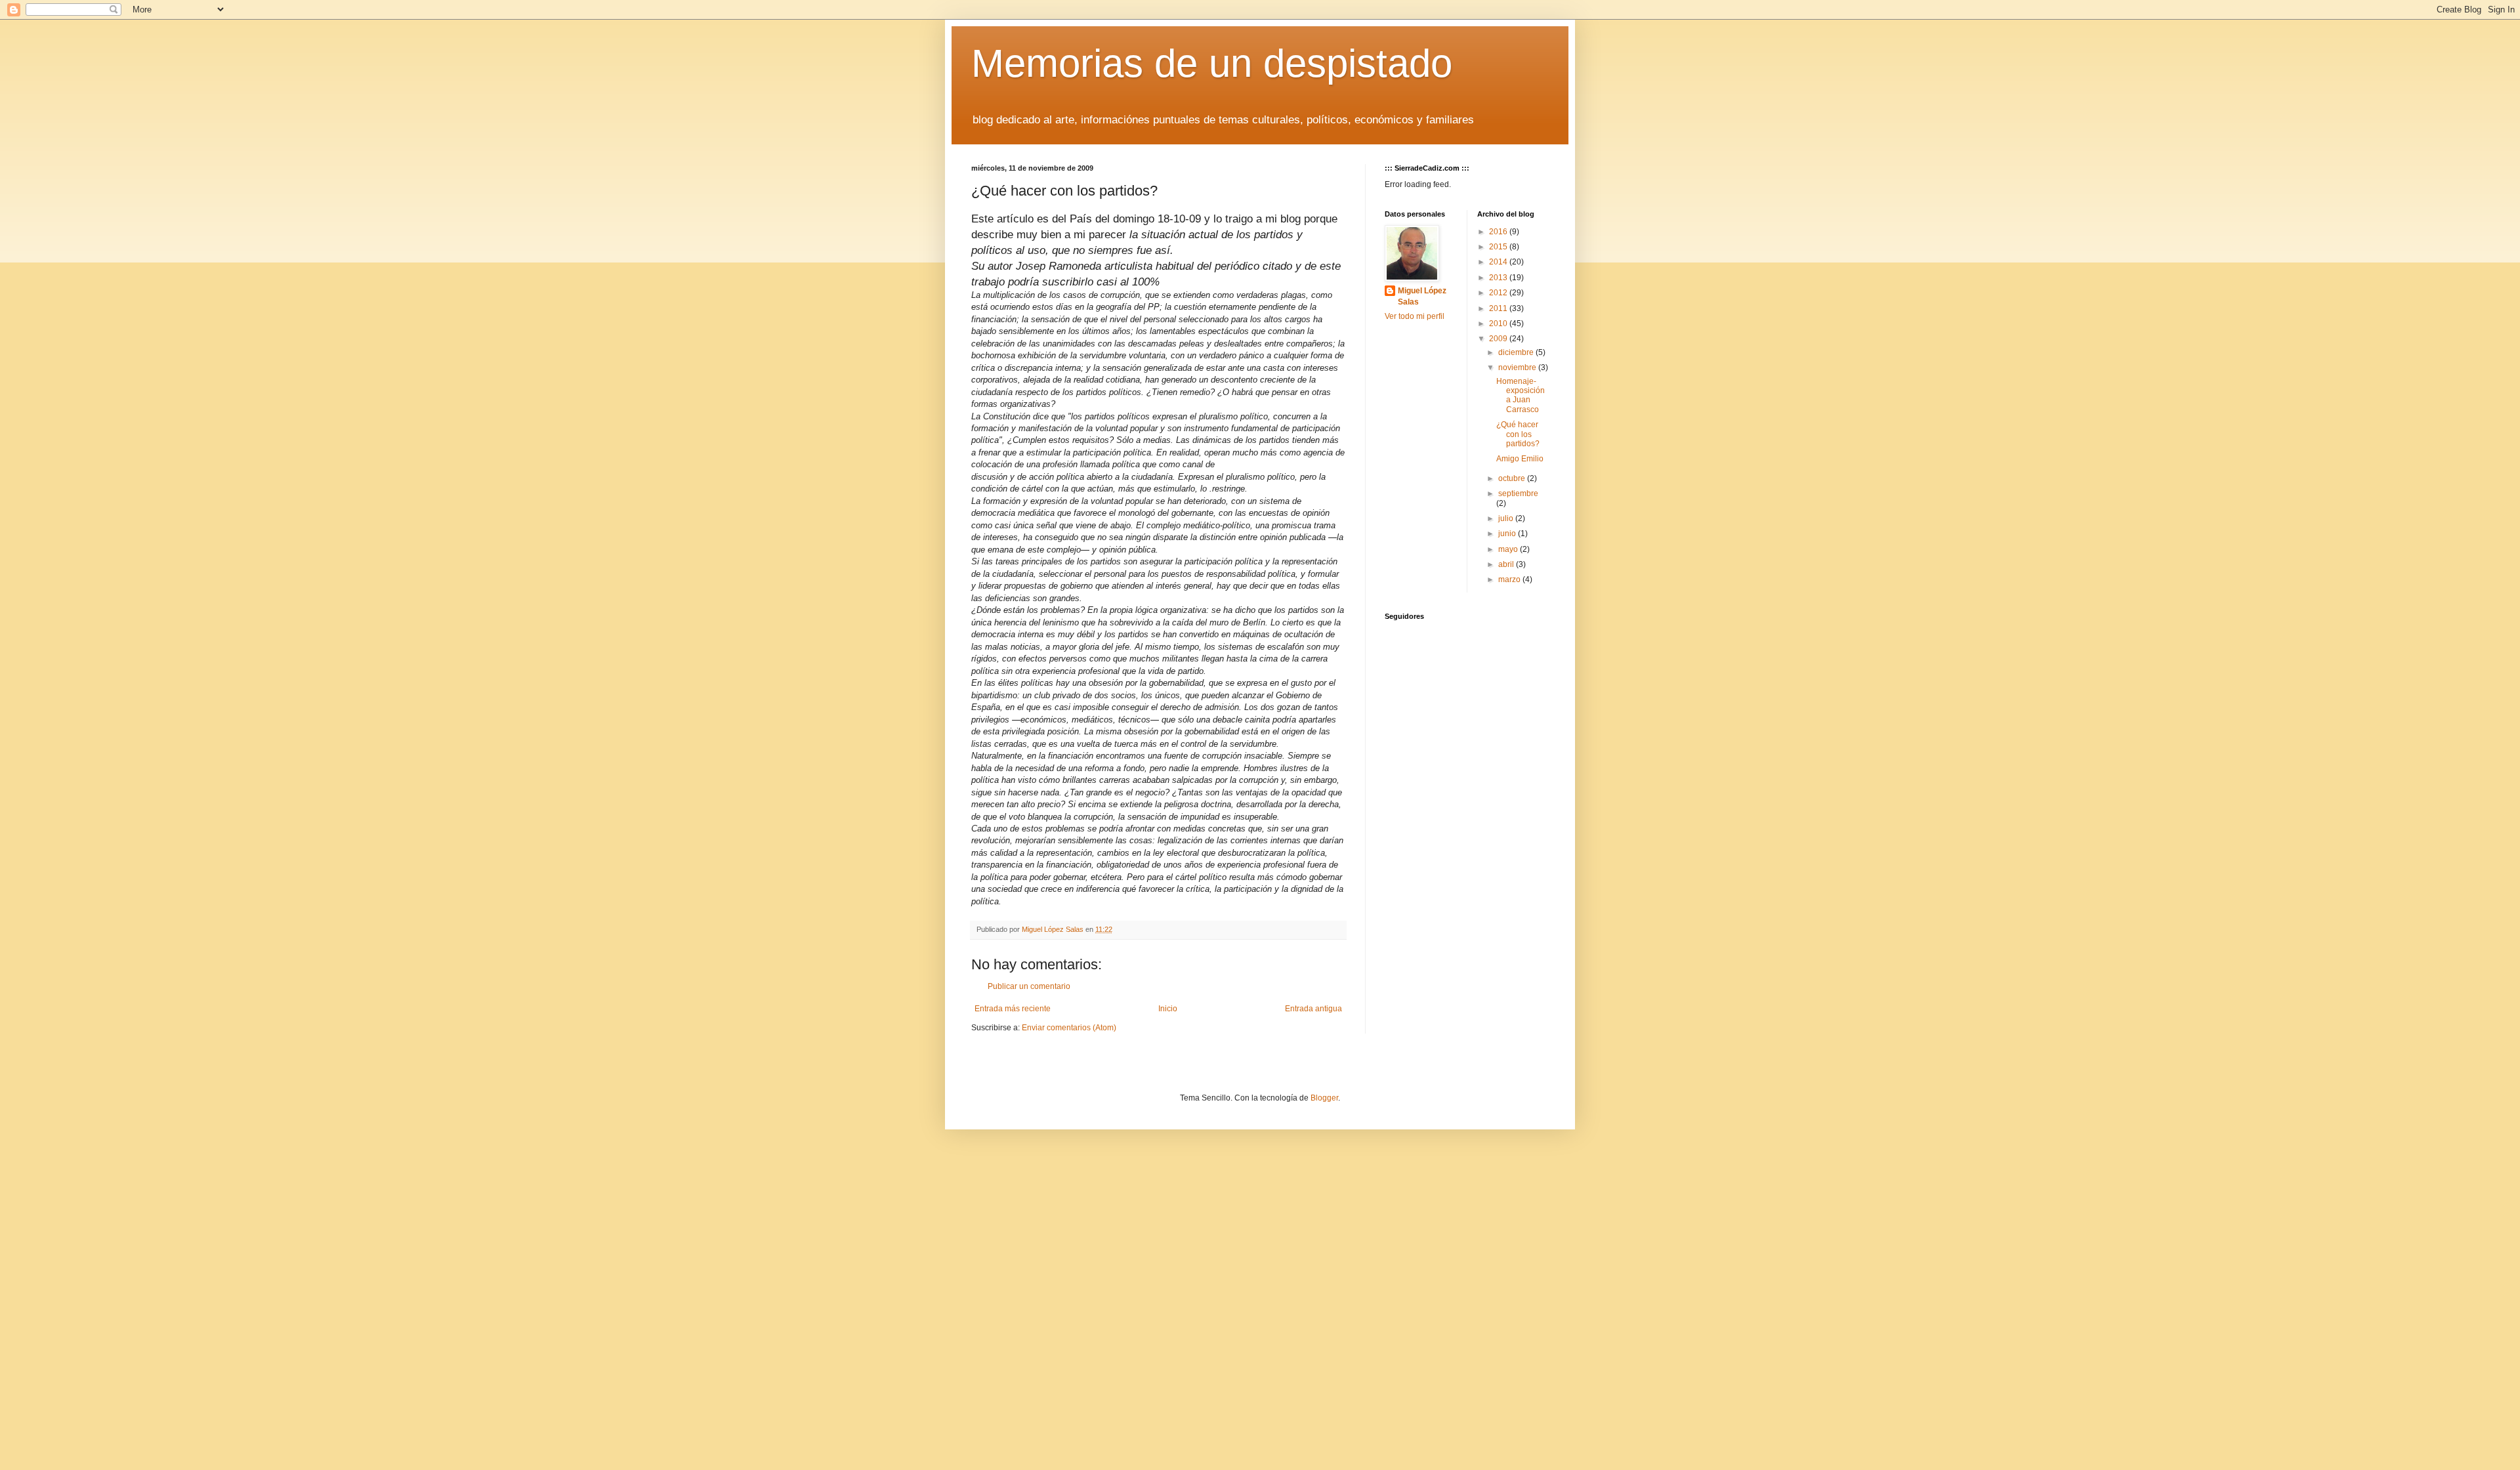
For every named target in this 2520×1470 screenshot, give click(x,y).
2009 (1499, 339)
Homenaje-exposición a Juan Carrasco (1521, 395)
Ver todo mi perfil (1415, 316)
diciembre (1517, 352)
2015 (1499, 247)
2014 (1499, 262)
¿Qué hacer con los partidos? (1518, 434)
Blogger (1324, 1098)
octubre (1513, 478)
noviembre (1518, 367)
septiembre (1518, 493)
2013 (1499, 278)
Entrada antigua (1313, 1009)
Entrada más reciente (1013, 1009)
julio (1507, 518)
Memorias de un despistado (1212, 63)
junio (1508, 534)
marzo (1510, 579)
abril (1507, 564)
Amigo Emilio (1520, 459)
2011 (1499, 308)
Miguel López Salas (1422, 296)
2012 (1499, 293)
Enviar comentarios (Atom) (1069, 1028)
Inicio (1168, 1009)
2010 (1499, 324)
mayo (1509, 549)
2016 (1499, 232)
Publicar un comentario (1029, 986)
